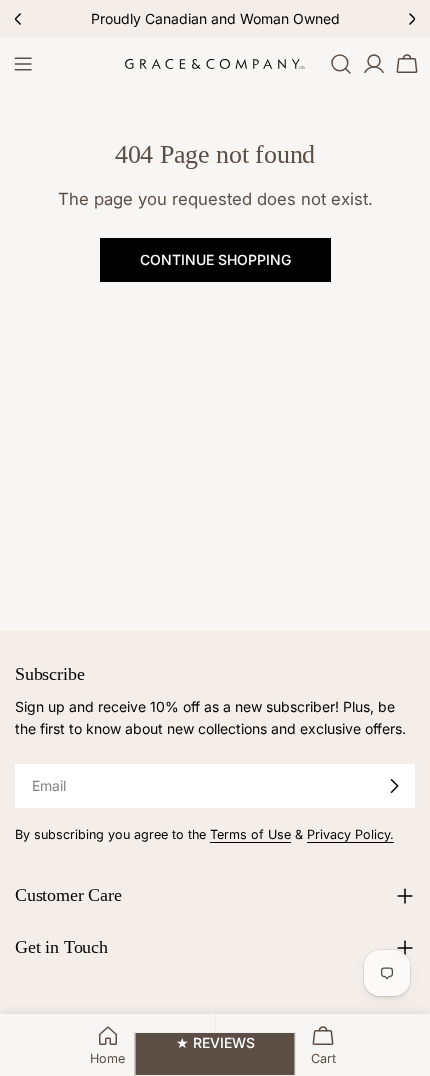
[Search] (341, 64)
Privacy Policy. (350, 834)
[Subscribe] (394, 786)
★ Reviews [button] (215, 1042)
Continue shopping (215, 259)
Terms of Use (250, 834)
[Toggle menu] (23, 64)
